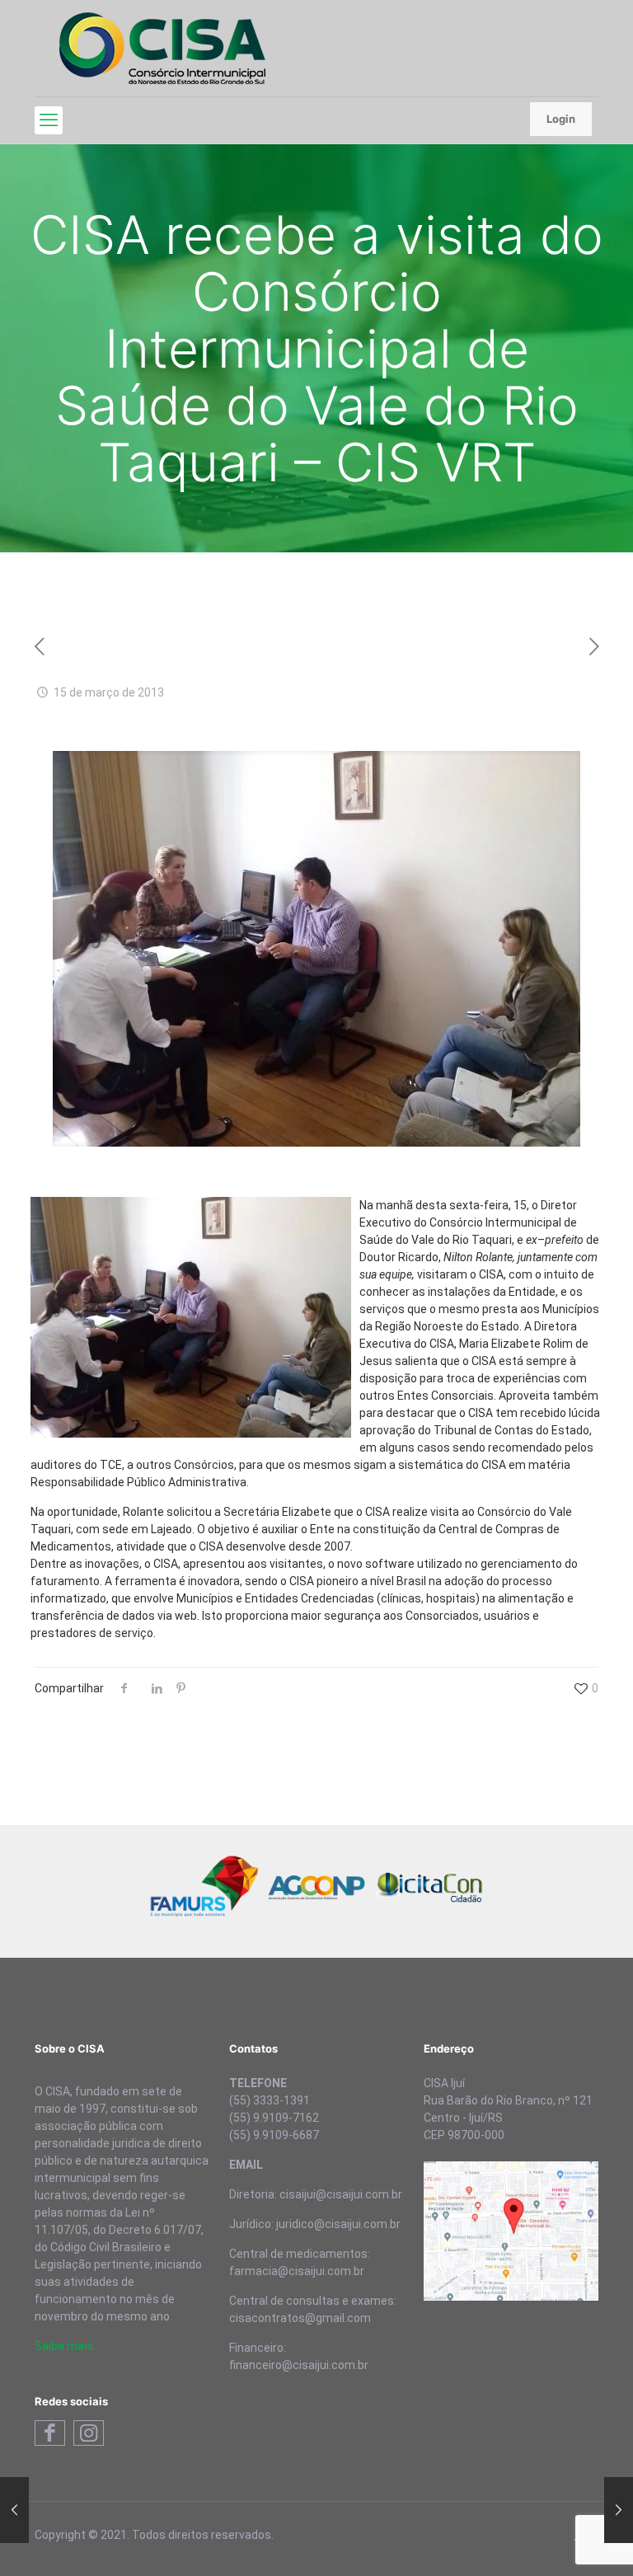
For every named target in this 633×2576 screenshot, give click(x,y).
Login (561, 119)
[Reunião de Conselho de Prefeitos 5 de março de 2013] (14, 2510)
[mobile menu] (49, 120)
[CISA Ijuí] (162, 48)
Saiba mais (64, 2346)
